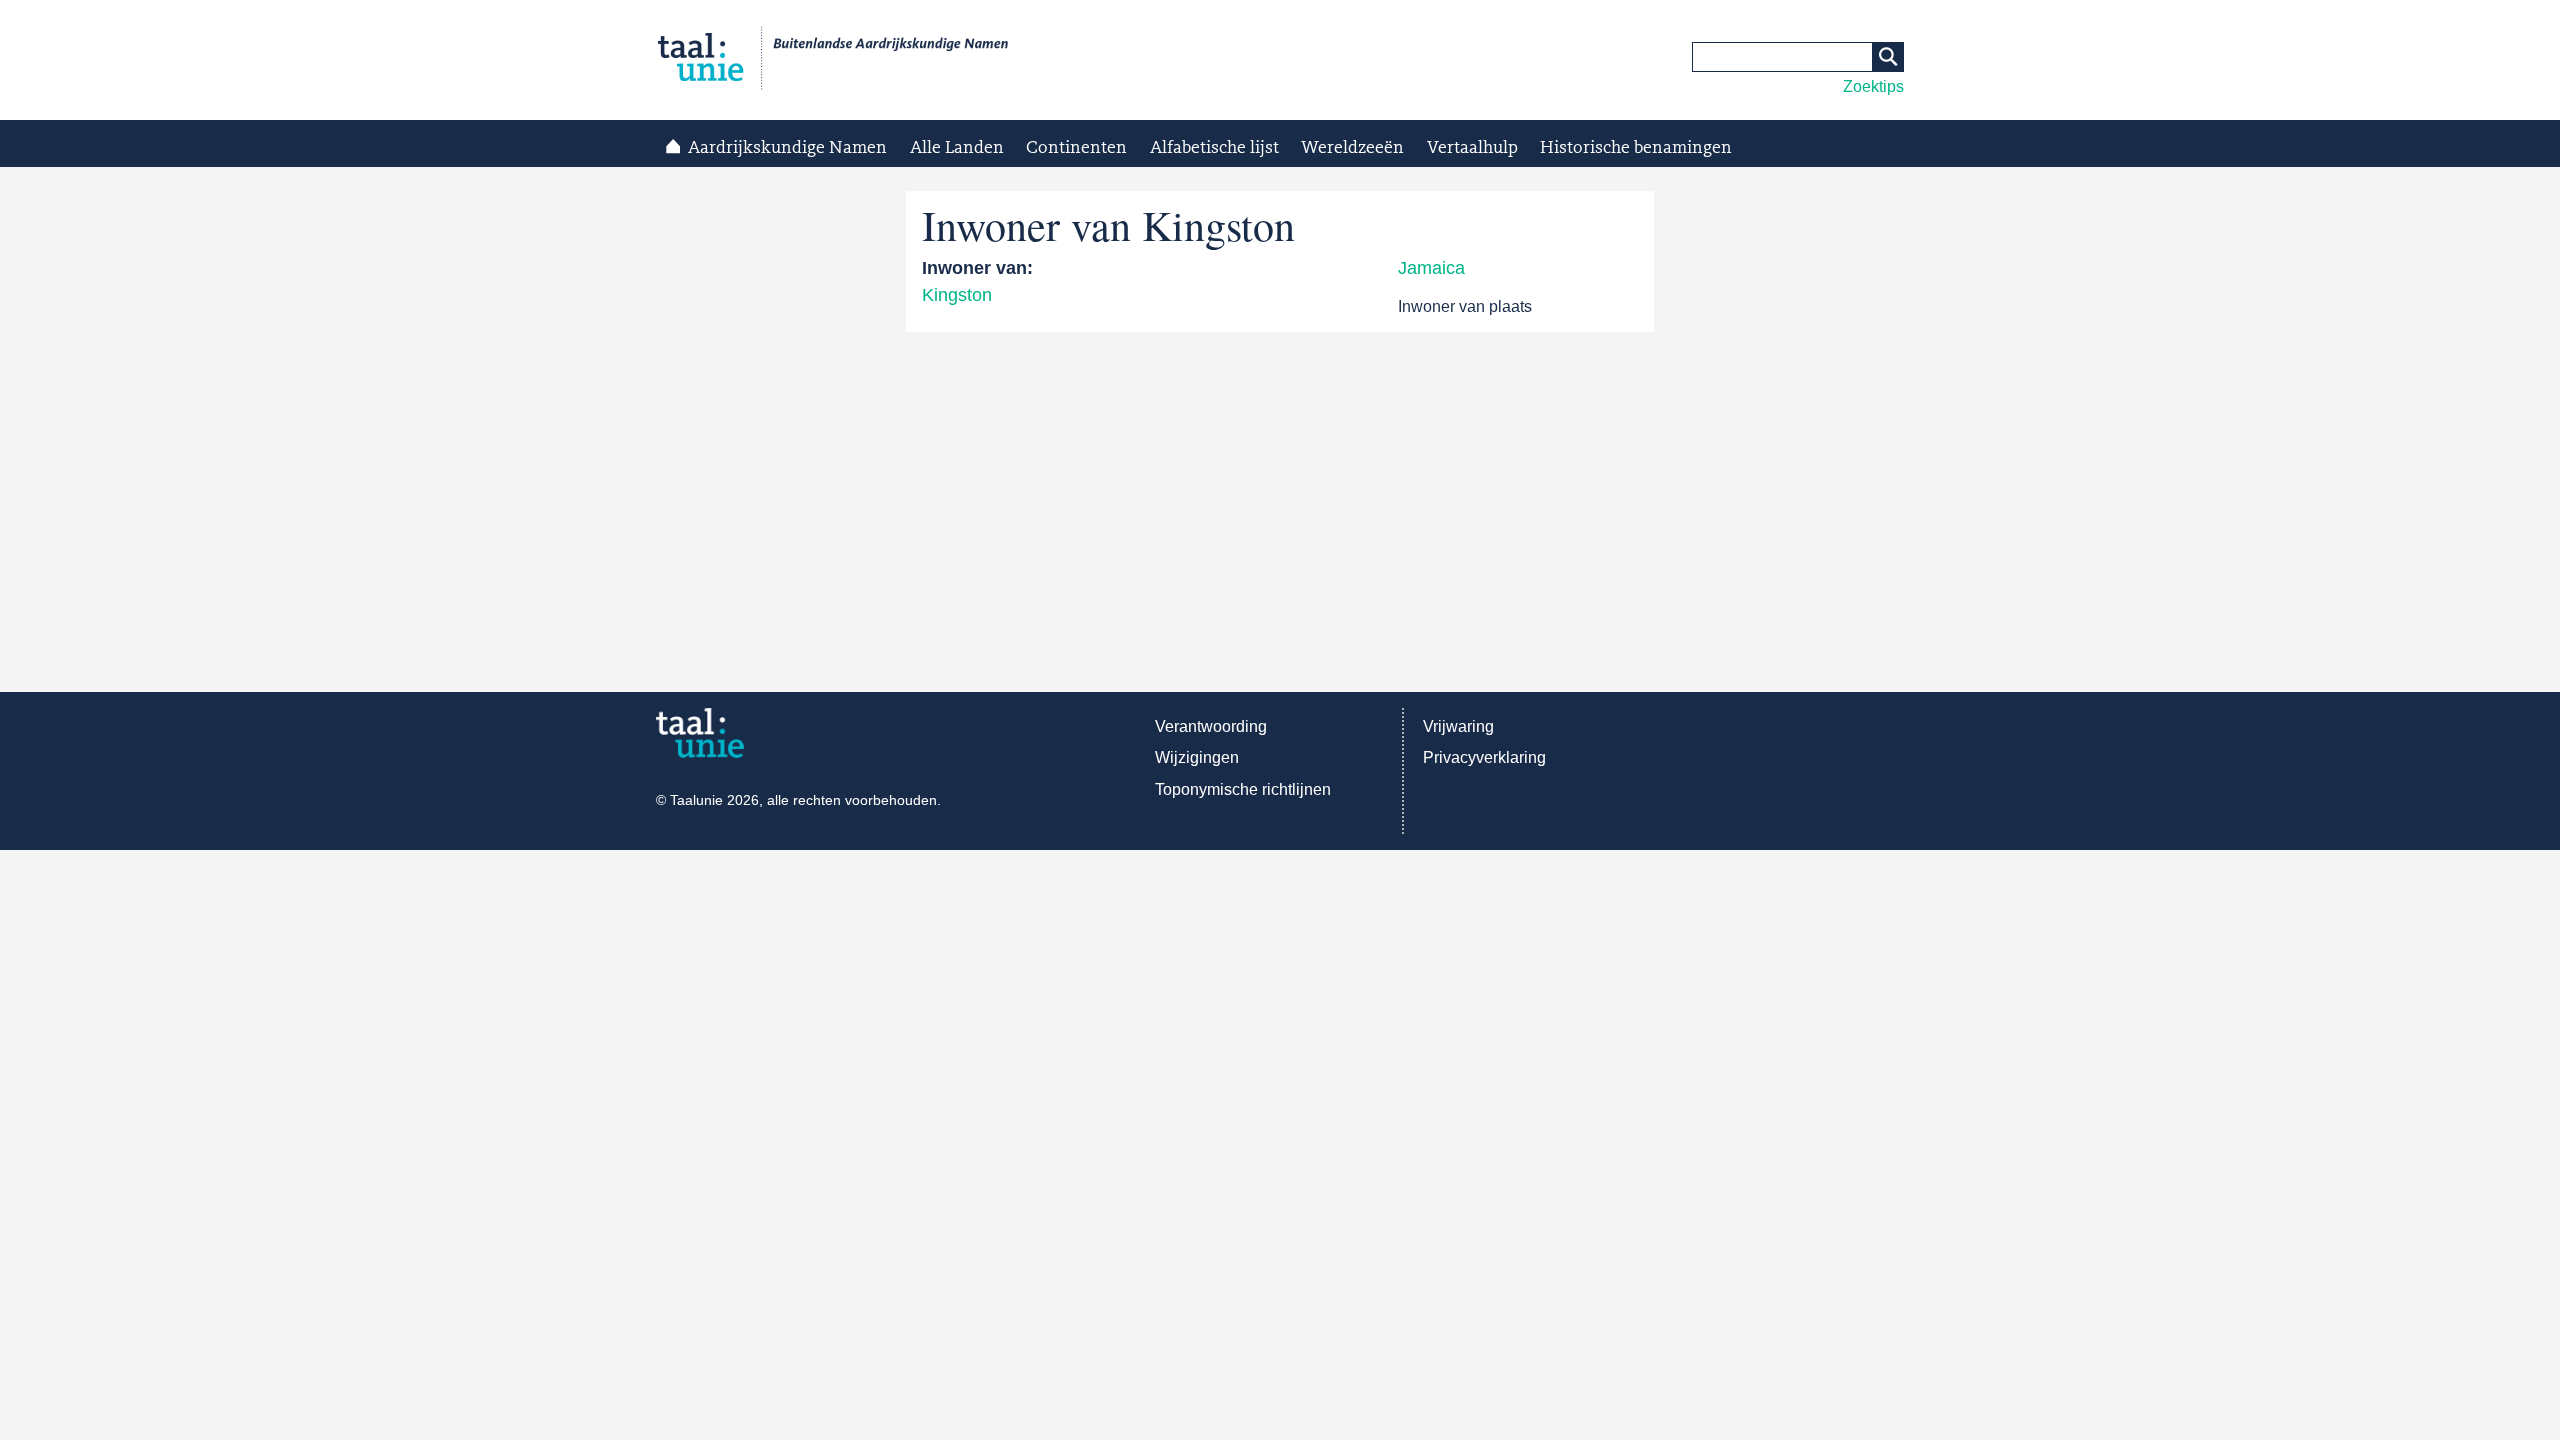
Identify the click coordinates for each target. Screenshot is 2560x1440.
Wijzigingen (1197, 757)
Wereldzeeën (1352, 148)
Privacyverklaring (1484, 757)
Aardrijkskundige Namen (787, 148)
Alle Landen (957, 148)
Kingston (957, 295)
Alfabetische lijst (1214, 148)
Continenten (1076, 148)
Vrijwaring (1458, 726)
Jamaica (1431, 268)
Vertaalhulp (1472, 148)
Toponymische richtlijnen (1243, 789)
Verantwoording (1211, 726)
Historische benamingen (1636, 148)
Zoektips (1873, 86)
